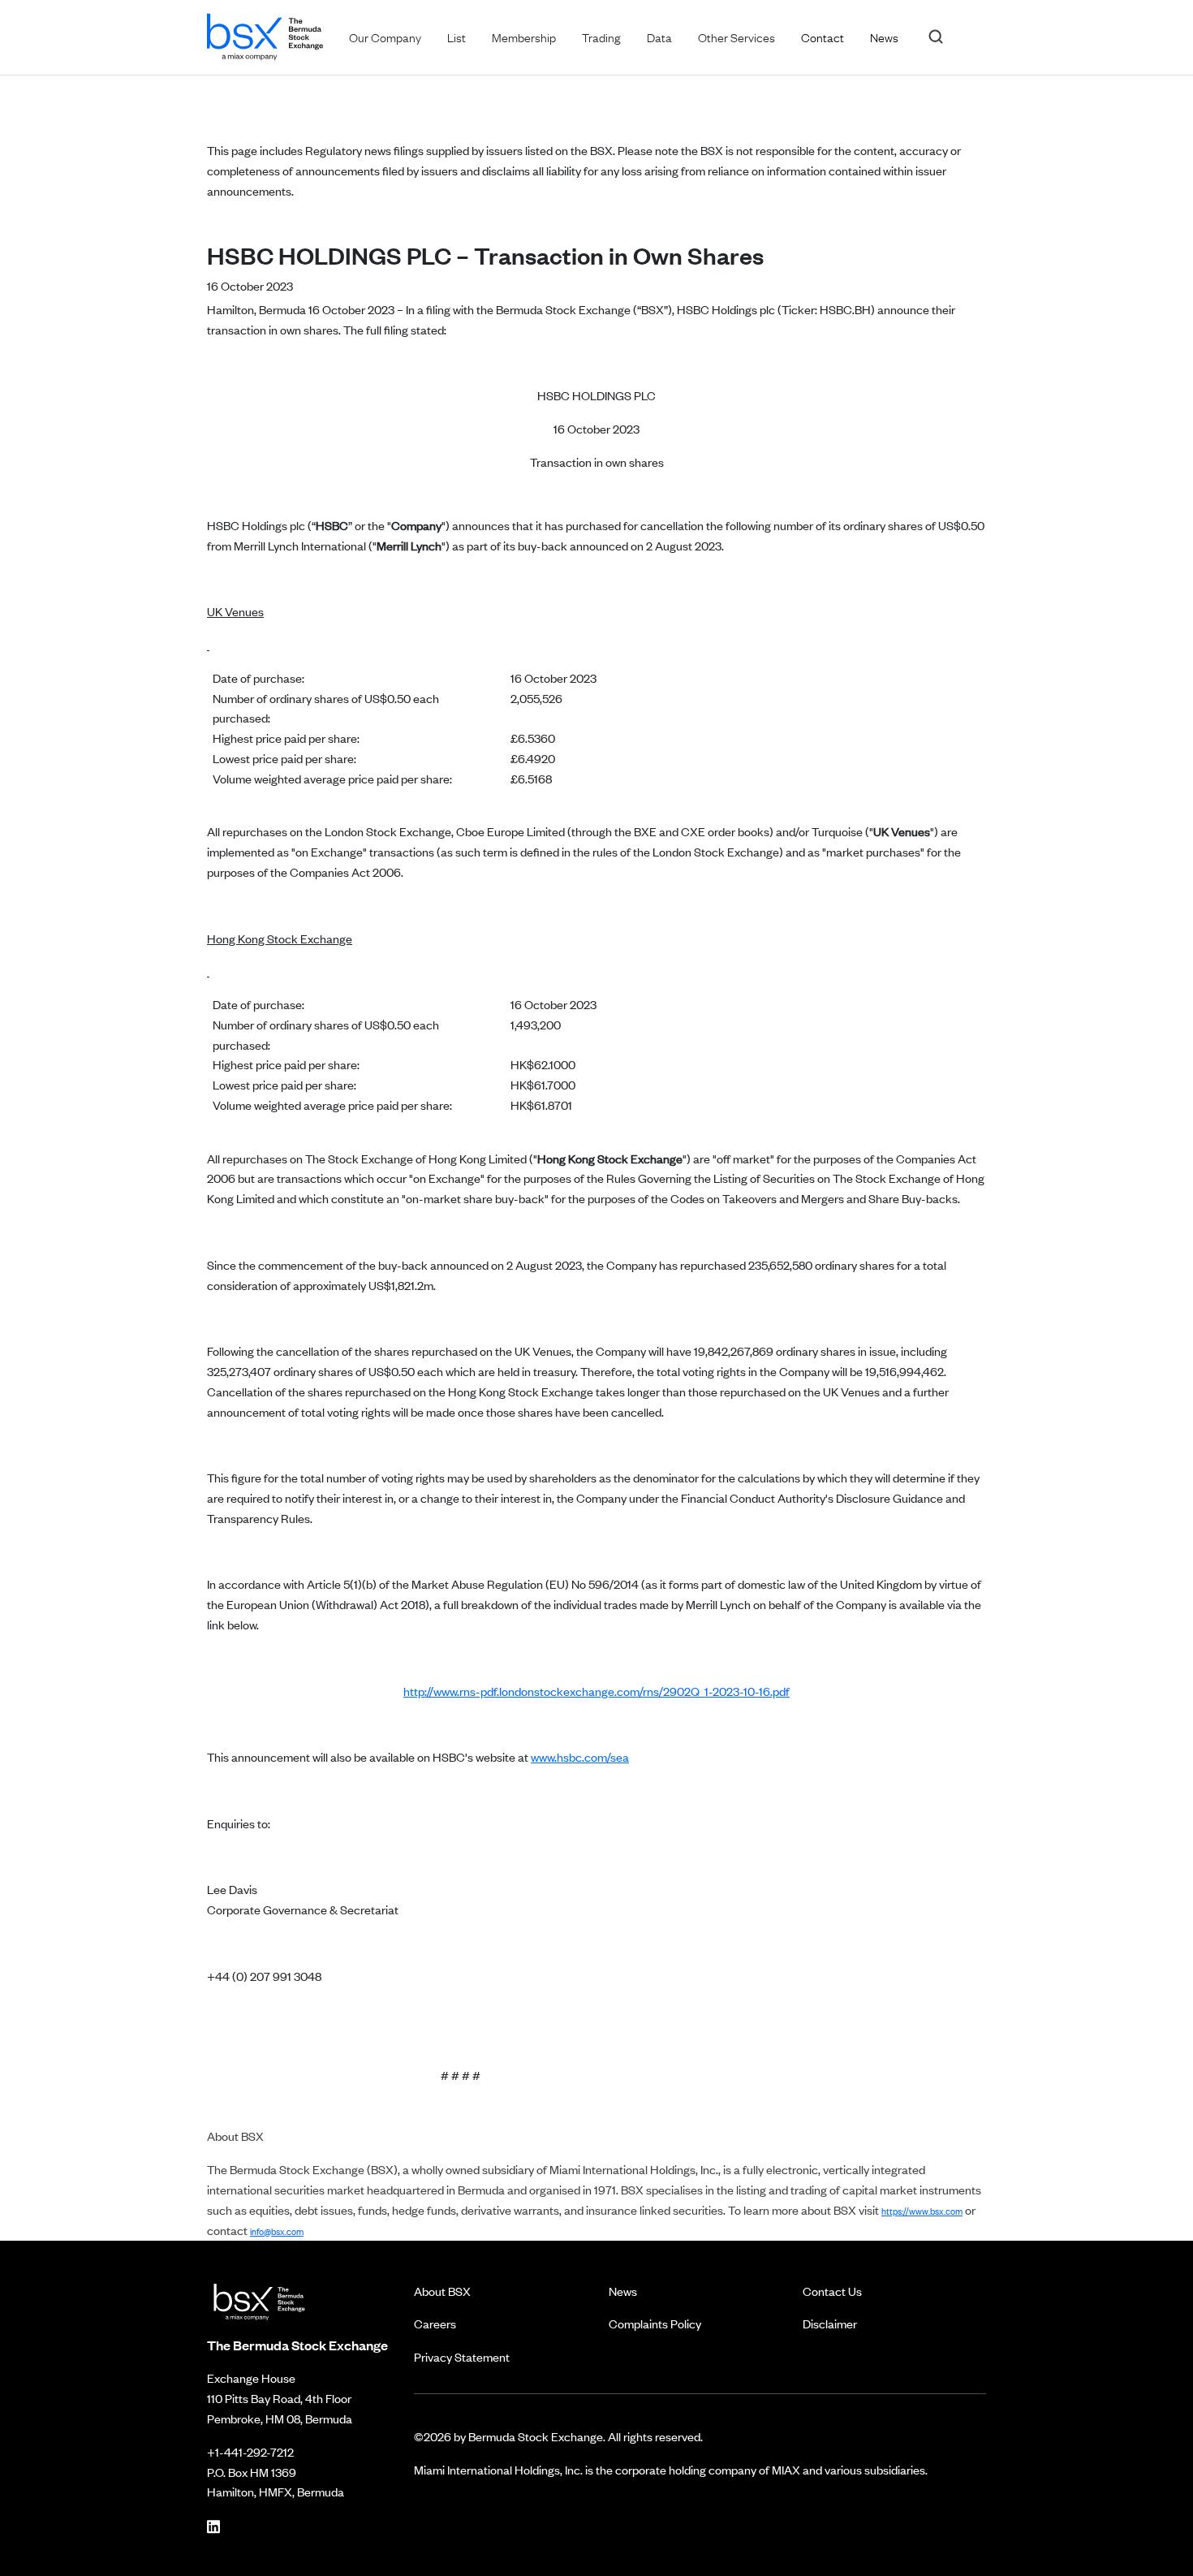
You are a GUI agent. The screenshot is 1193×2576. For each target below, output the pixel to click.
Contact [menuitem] (823, 37)
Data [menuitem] (659, 37)
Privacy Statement (462, 2356)
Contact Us (832, 2291)
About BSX (442, 2291)
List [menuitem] (457, 37)
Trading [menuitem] (601, 37)
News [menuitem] (884, 37)
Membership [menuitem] (524, 37)
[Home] (265, 34)
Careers (435, 2323)
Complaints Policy (655, 2323)
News (623, 2291)
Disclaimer (830, 2323)
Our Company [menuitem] (385, 37)
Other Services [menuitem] (736, 37)
